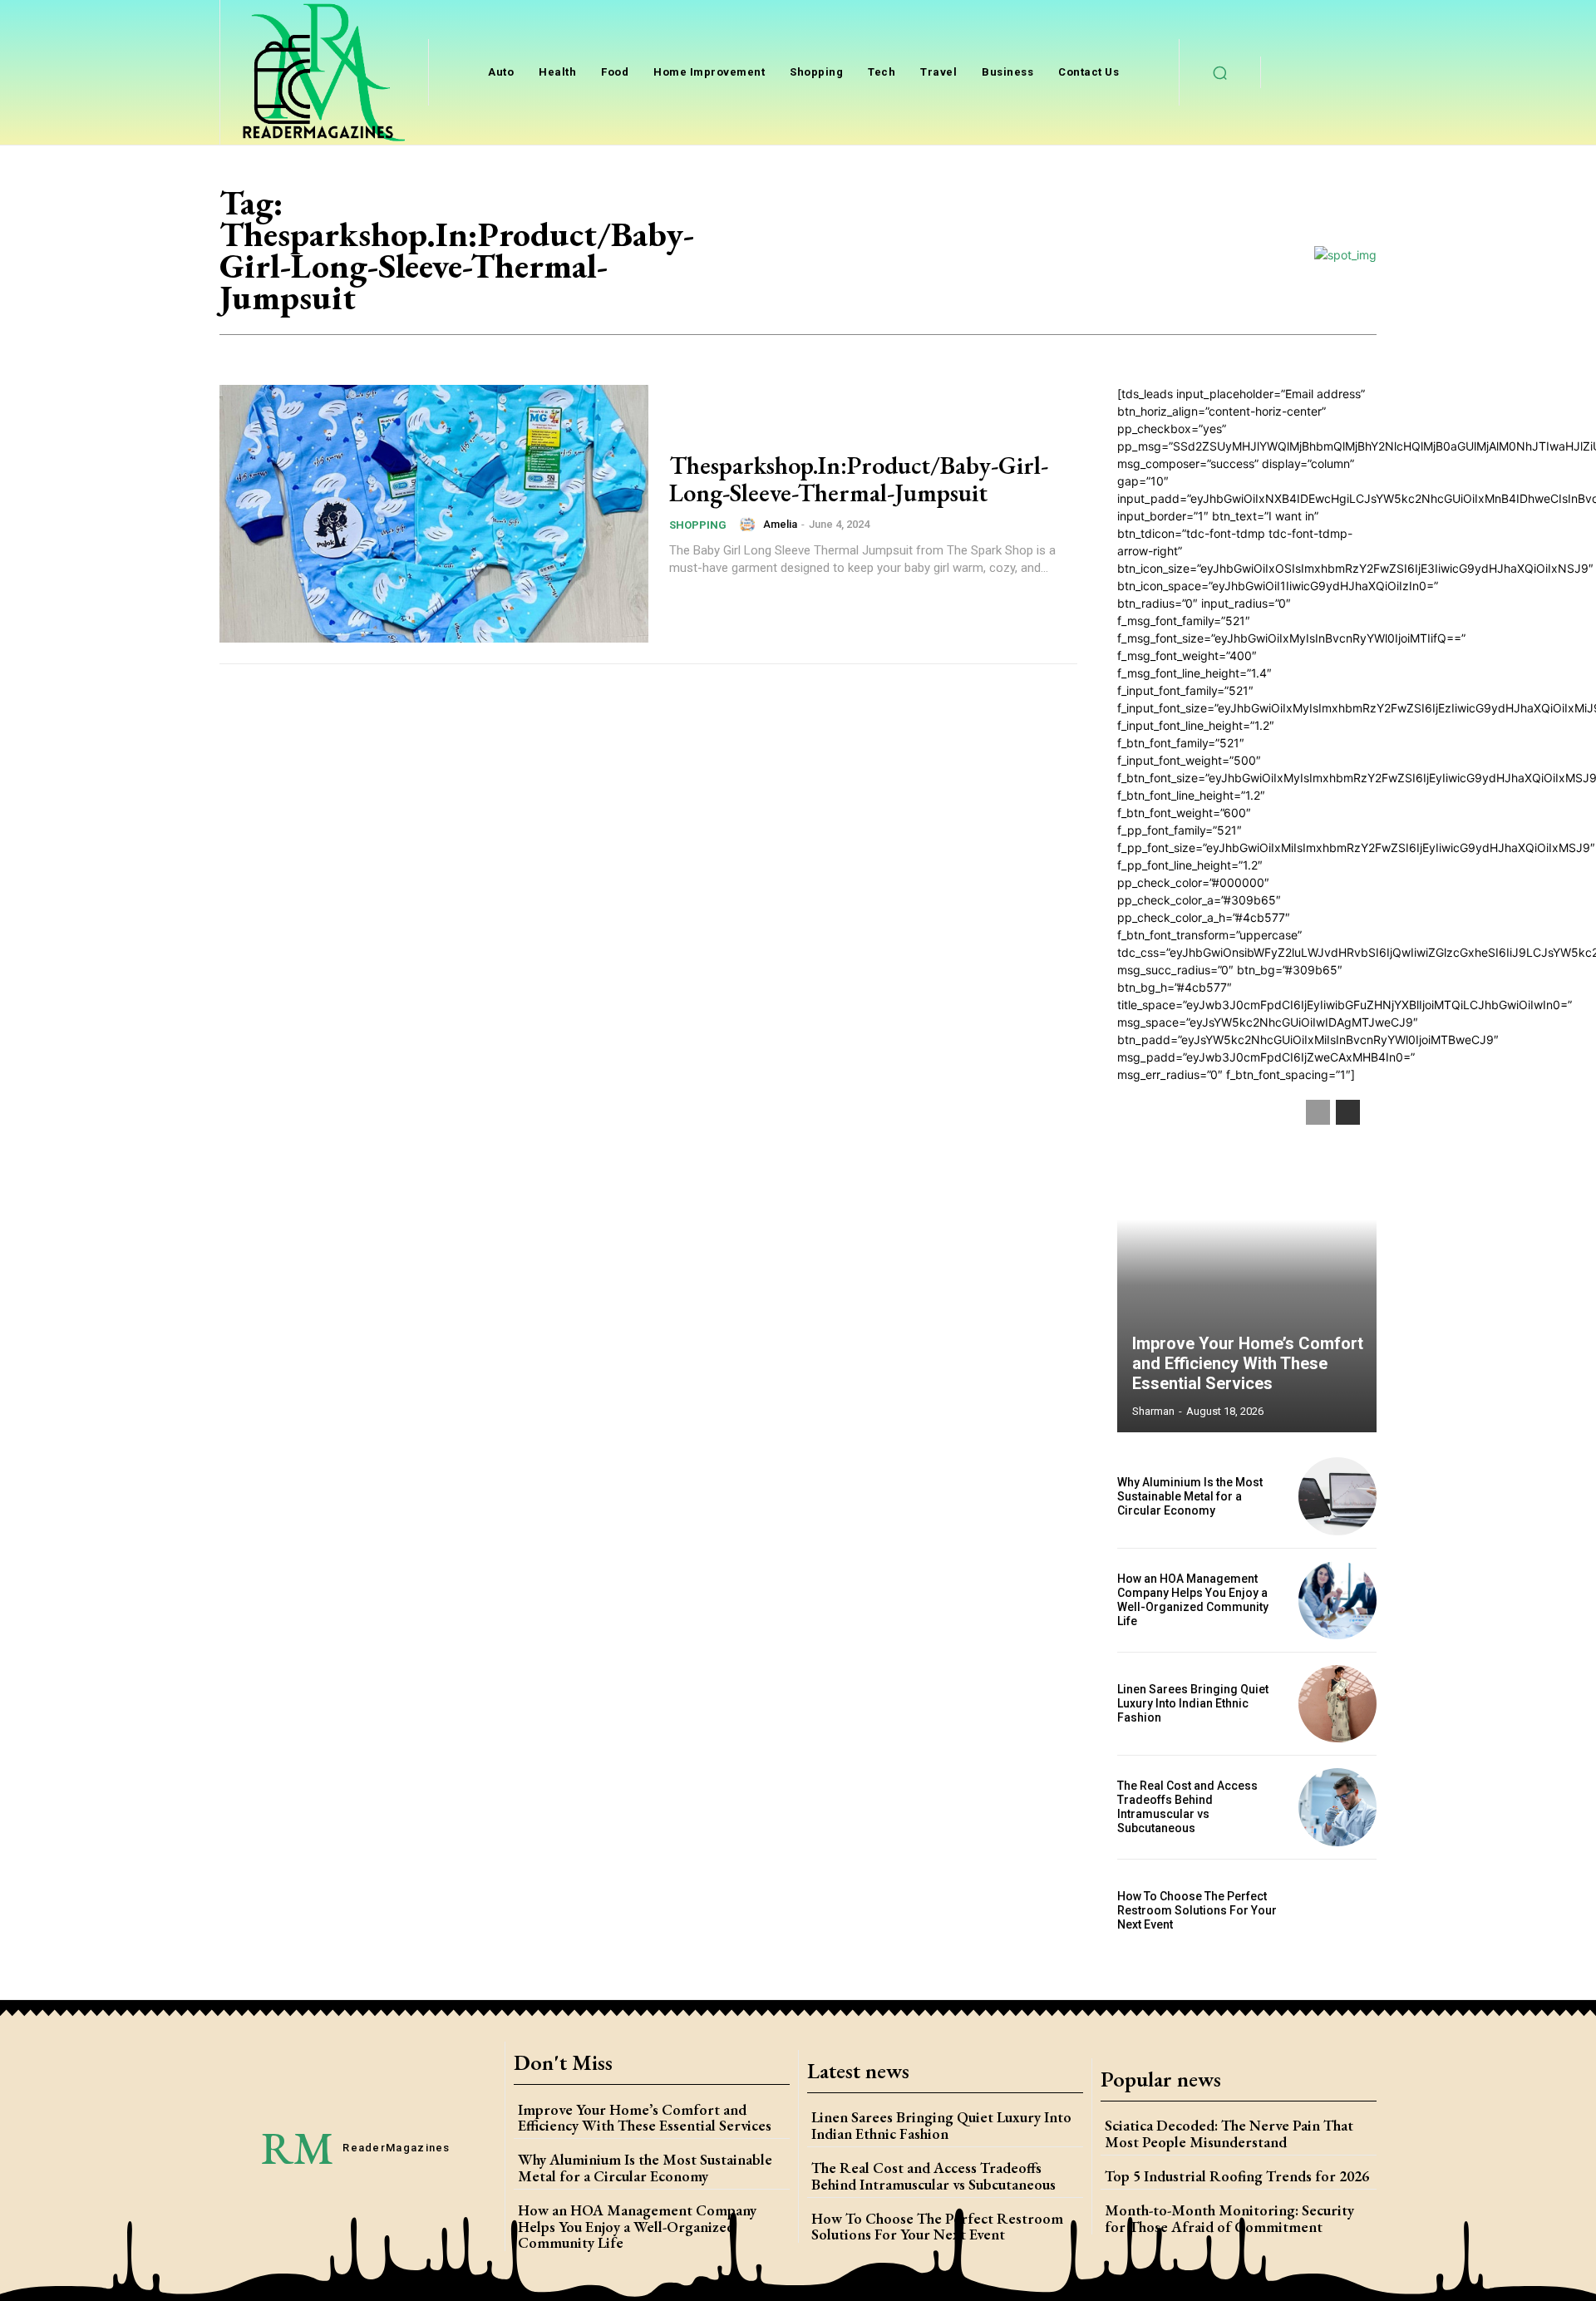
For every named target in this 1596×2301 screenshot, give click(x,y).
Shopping (698, 525)
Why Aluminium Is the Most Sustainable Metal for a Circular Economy (1190, 1496)
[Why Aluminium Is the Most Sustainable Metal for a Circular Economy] (1337, 1496)
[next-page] (1348, 1112)
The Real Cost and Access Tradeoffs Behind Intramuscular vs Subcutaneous (1187, 1806)
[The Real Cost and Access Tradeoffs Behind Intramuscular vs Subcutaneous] (1337, 1807)
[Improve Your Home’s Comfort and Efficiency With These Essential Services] (1247, 1258)
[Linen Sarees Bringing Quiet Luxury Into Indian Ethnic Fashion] (1337, 1704)
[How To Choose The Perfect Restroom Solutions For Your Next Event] (1337, 1911)
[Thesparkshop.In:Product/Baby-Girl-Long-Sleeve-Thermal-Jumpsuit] (434, 514)
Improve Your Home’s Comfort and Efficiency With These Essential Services (1248, 1363)
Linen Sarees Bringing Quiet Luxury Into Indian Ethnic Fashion (1193, 1703)
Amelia (780, 524)
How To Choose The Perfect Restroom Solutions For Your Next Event (1197, 1910)
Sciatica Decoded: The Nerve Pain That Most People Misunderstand (1229, 2133)
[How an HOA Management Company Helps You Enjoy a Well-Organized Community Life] (1337, 1600)
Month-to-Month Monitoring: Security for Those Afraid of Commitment (1229, 2218)
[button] (1220, 72)
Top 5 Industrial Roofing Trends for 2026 (1237, 2176)
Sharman (1153, 1411)
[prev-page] (1318, 1112)
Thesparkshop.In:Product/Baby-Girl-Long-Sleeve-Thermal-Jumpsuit (859, 479)
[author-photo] (750, 525)
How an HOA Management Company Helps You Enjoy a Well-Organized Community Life (1193, 1599)
